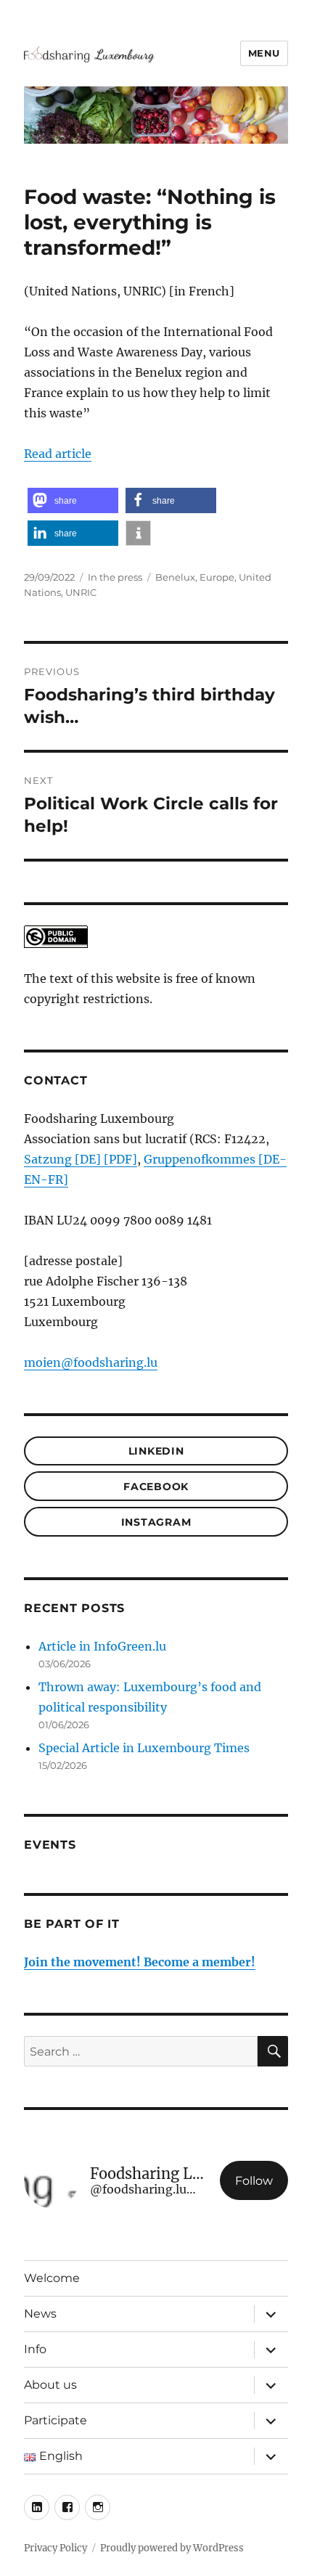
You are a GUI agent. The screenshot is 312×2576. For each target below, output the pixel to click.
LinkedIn (156, 1451)
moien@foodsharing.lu (91, 1362)
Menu (264, 53)
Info (35, 2349)
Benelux (175, 577)
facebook (156, 1487)
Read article (58, 454)
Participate (56, 2420)
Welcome (52, 2278)
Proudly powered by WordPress (172, 2548)
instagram (156, 1522)
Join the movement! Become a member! (140, 1962)
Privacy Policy (56, 2548)
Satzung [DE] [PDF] (81, 1159)
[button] (73, 500)
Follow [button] (254, 2181)
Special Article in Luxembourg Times (144, 1748)
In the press (115, 577)
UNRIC (81, 592)
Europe (217, 577)
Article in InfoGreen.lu (102, 1646)
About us (50, 2385)
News (40, 2314)
